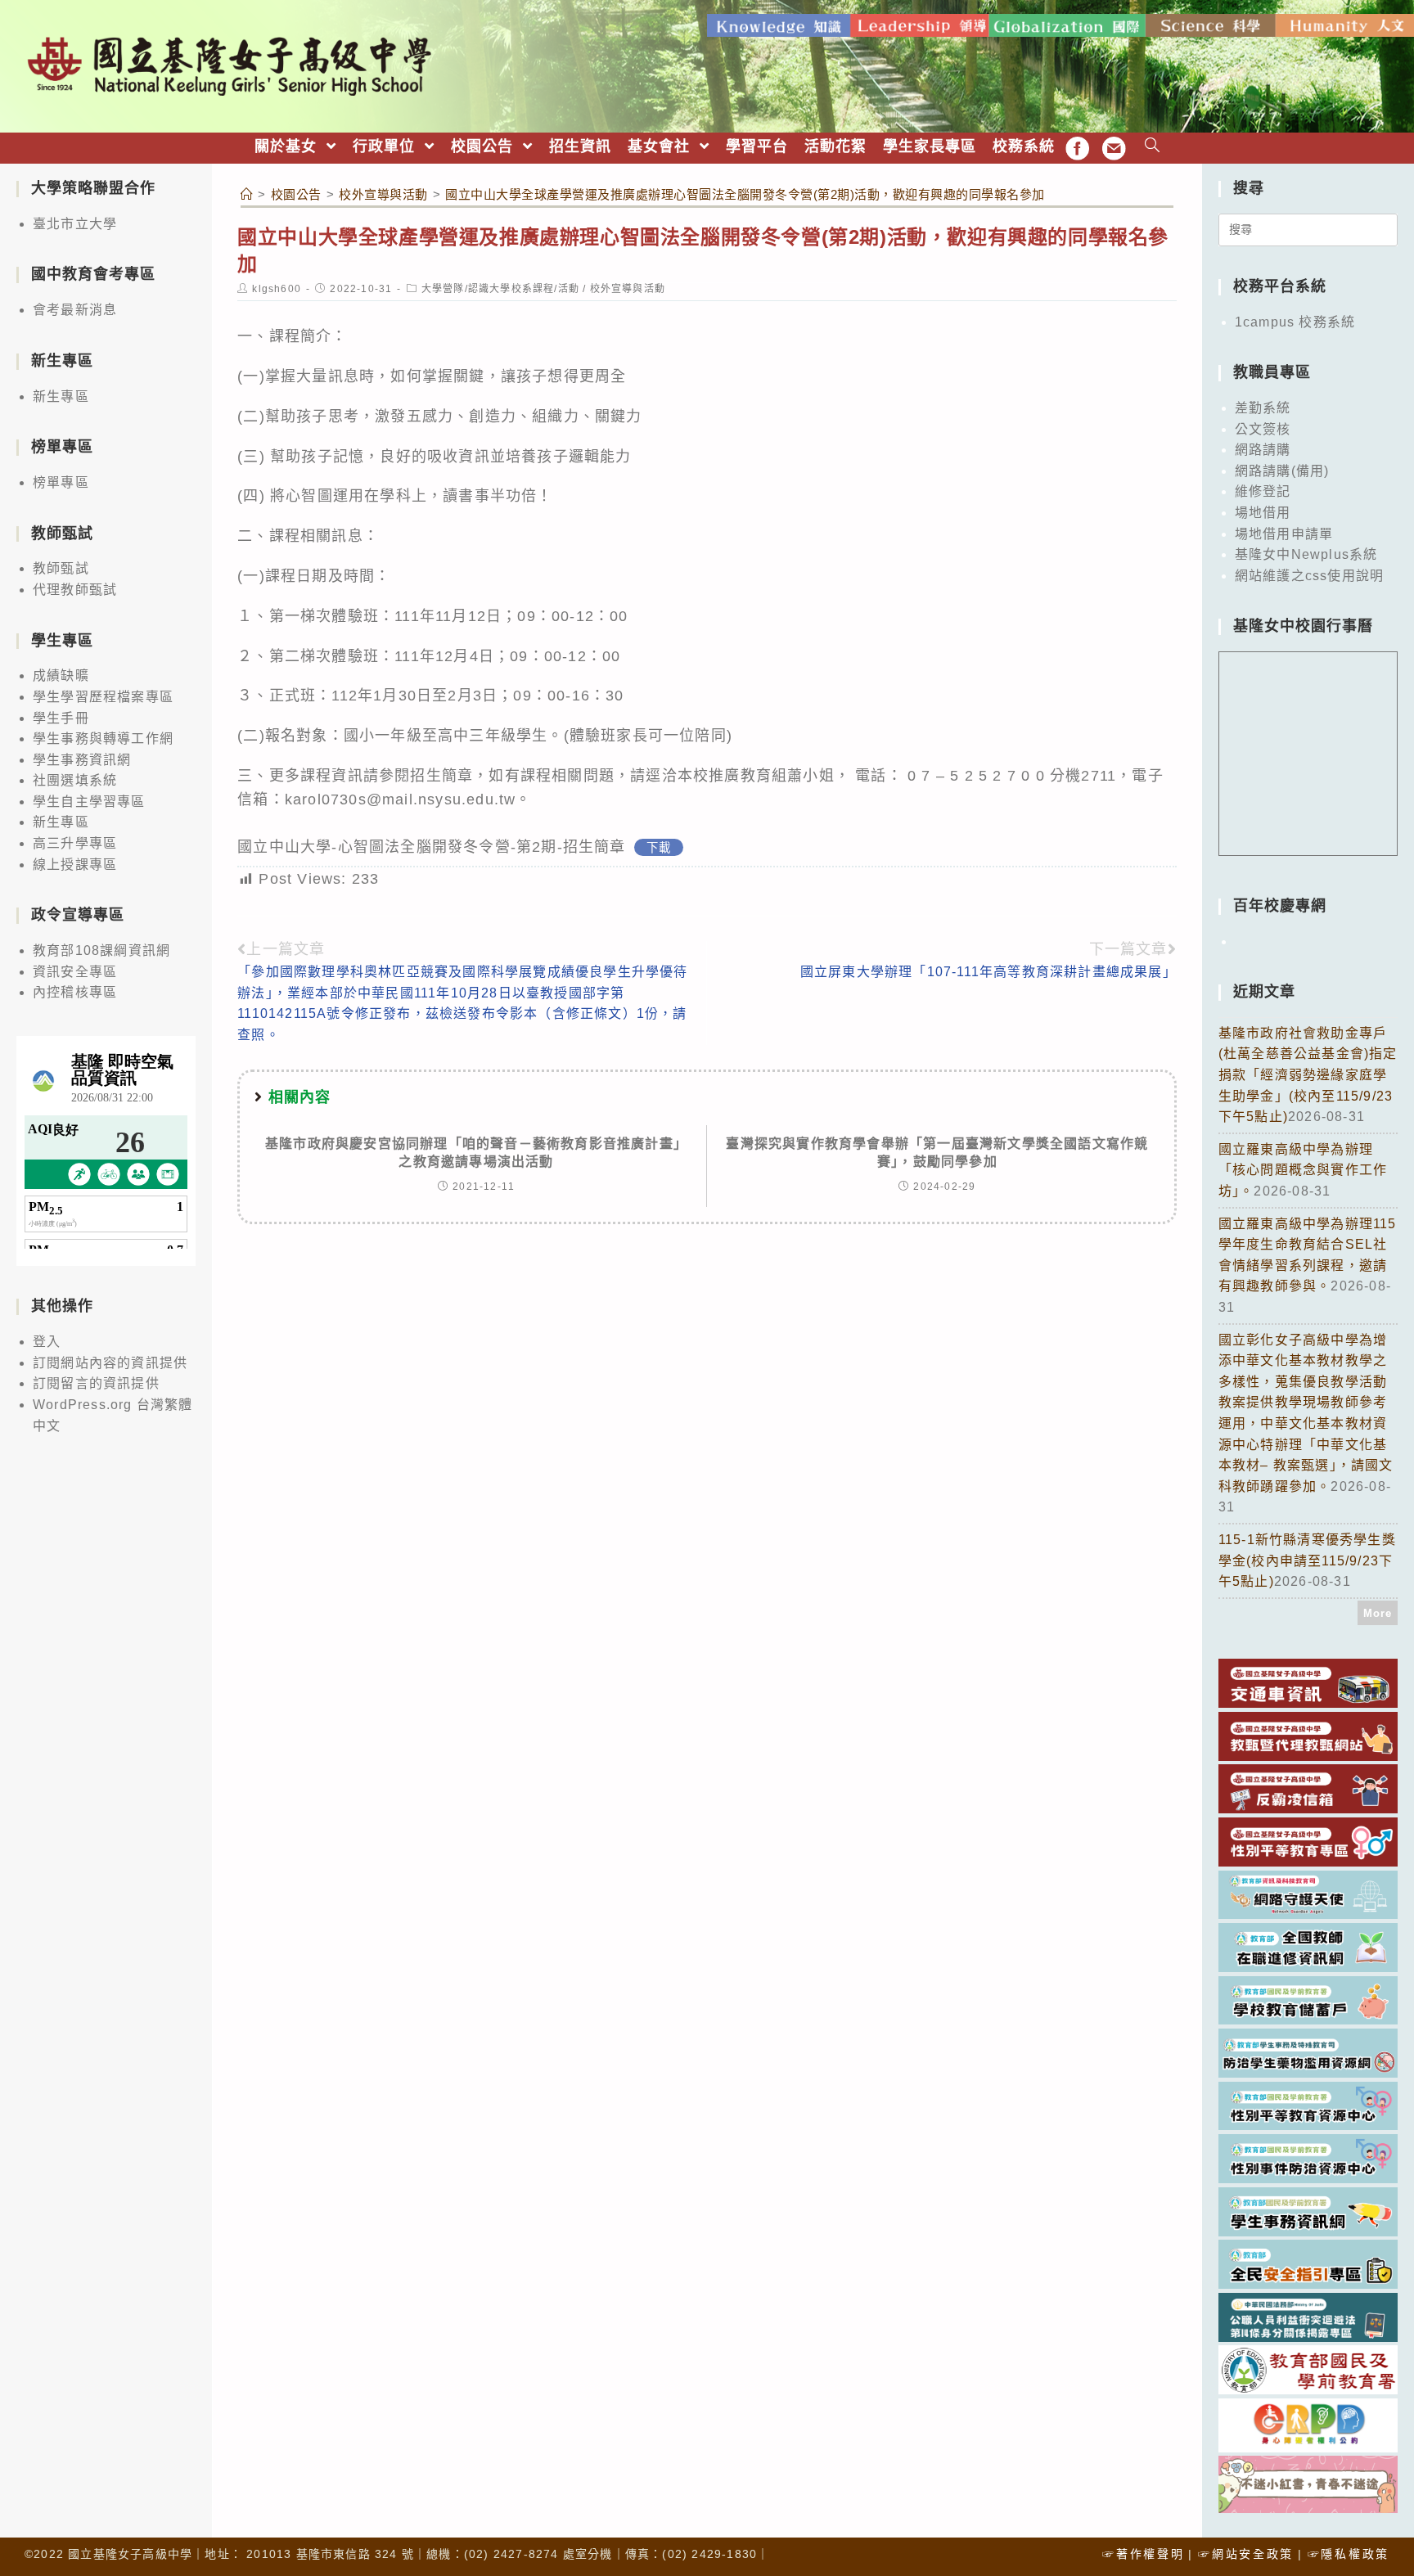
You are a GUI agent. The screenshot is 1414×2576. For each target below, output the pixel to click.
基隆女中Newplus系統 (1306, 554)
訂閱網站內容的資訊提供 (110, 1363)
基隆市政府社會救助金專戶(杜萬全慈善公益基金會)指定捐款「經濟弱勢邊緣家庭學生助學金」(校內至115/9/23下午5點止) (1308, 1075)
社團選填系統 (75, 780)
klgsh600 (277, 289)
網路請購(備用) (1282, 471)
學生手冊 (61, 718)
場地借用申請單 (1284, 534)
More (1378, 1613)
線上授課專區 (75, 865)
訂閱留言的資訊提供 (96, 1383)
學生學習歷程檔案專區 (103, 697)
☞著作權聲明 (1143, 2554)
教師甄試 (61, 568)
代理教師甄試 (75, 590)
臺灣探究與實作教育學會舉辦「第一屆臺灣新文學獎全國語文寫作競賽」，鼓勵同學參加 (937, 1153)
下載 (659, 848)
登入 (47, 1342)
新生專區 (61, 396)
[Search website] (1153, 147)
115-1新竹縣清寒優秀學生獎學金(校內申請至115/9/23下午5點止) (1307, 1560)
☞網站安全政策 (1246, 2554)
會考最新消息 (75, 310)
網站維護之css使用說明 (1309, 576)
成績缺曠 (61, 676)
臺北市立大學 (75, 224)
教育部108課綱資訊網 (101, 950)
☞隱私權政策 (1349, 2554)
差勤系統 (1263, 408)
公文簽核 (1263, 429)
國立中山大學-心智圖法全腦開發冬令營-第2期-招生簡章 (431, 847)
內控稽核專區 (75, 992)
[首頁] (247, 194)
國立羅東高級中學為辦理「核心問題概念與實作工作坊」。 (1303, 1170)
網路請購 (1263, 450)
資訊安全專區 (75, 972)
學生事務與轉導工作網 (103, 739)
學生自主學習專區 (89, 802)
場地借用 (1263, 513)
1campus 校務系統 (1295, 322)
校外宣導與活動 (628, 289)
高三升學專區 (75, 843)
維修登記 (1263, 491)
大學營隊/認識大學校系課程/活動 (500, 289)
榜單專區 (61, 482)
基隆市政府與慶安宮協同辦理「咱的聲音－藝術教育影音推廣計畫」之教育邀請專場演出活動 (476, 1153)
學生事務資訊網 (82, 760)
